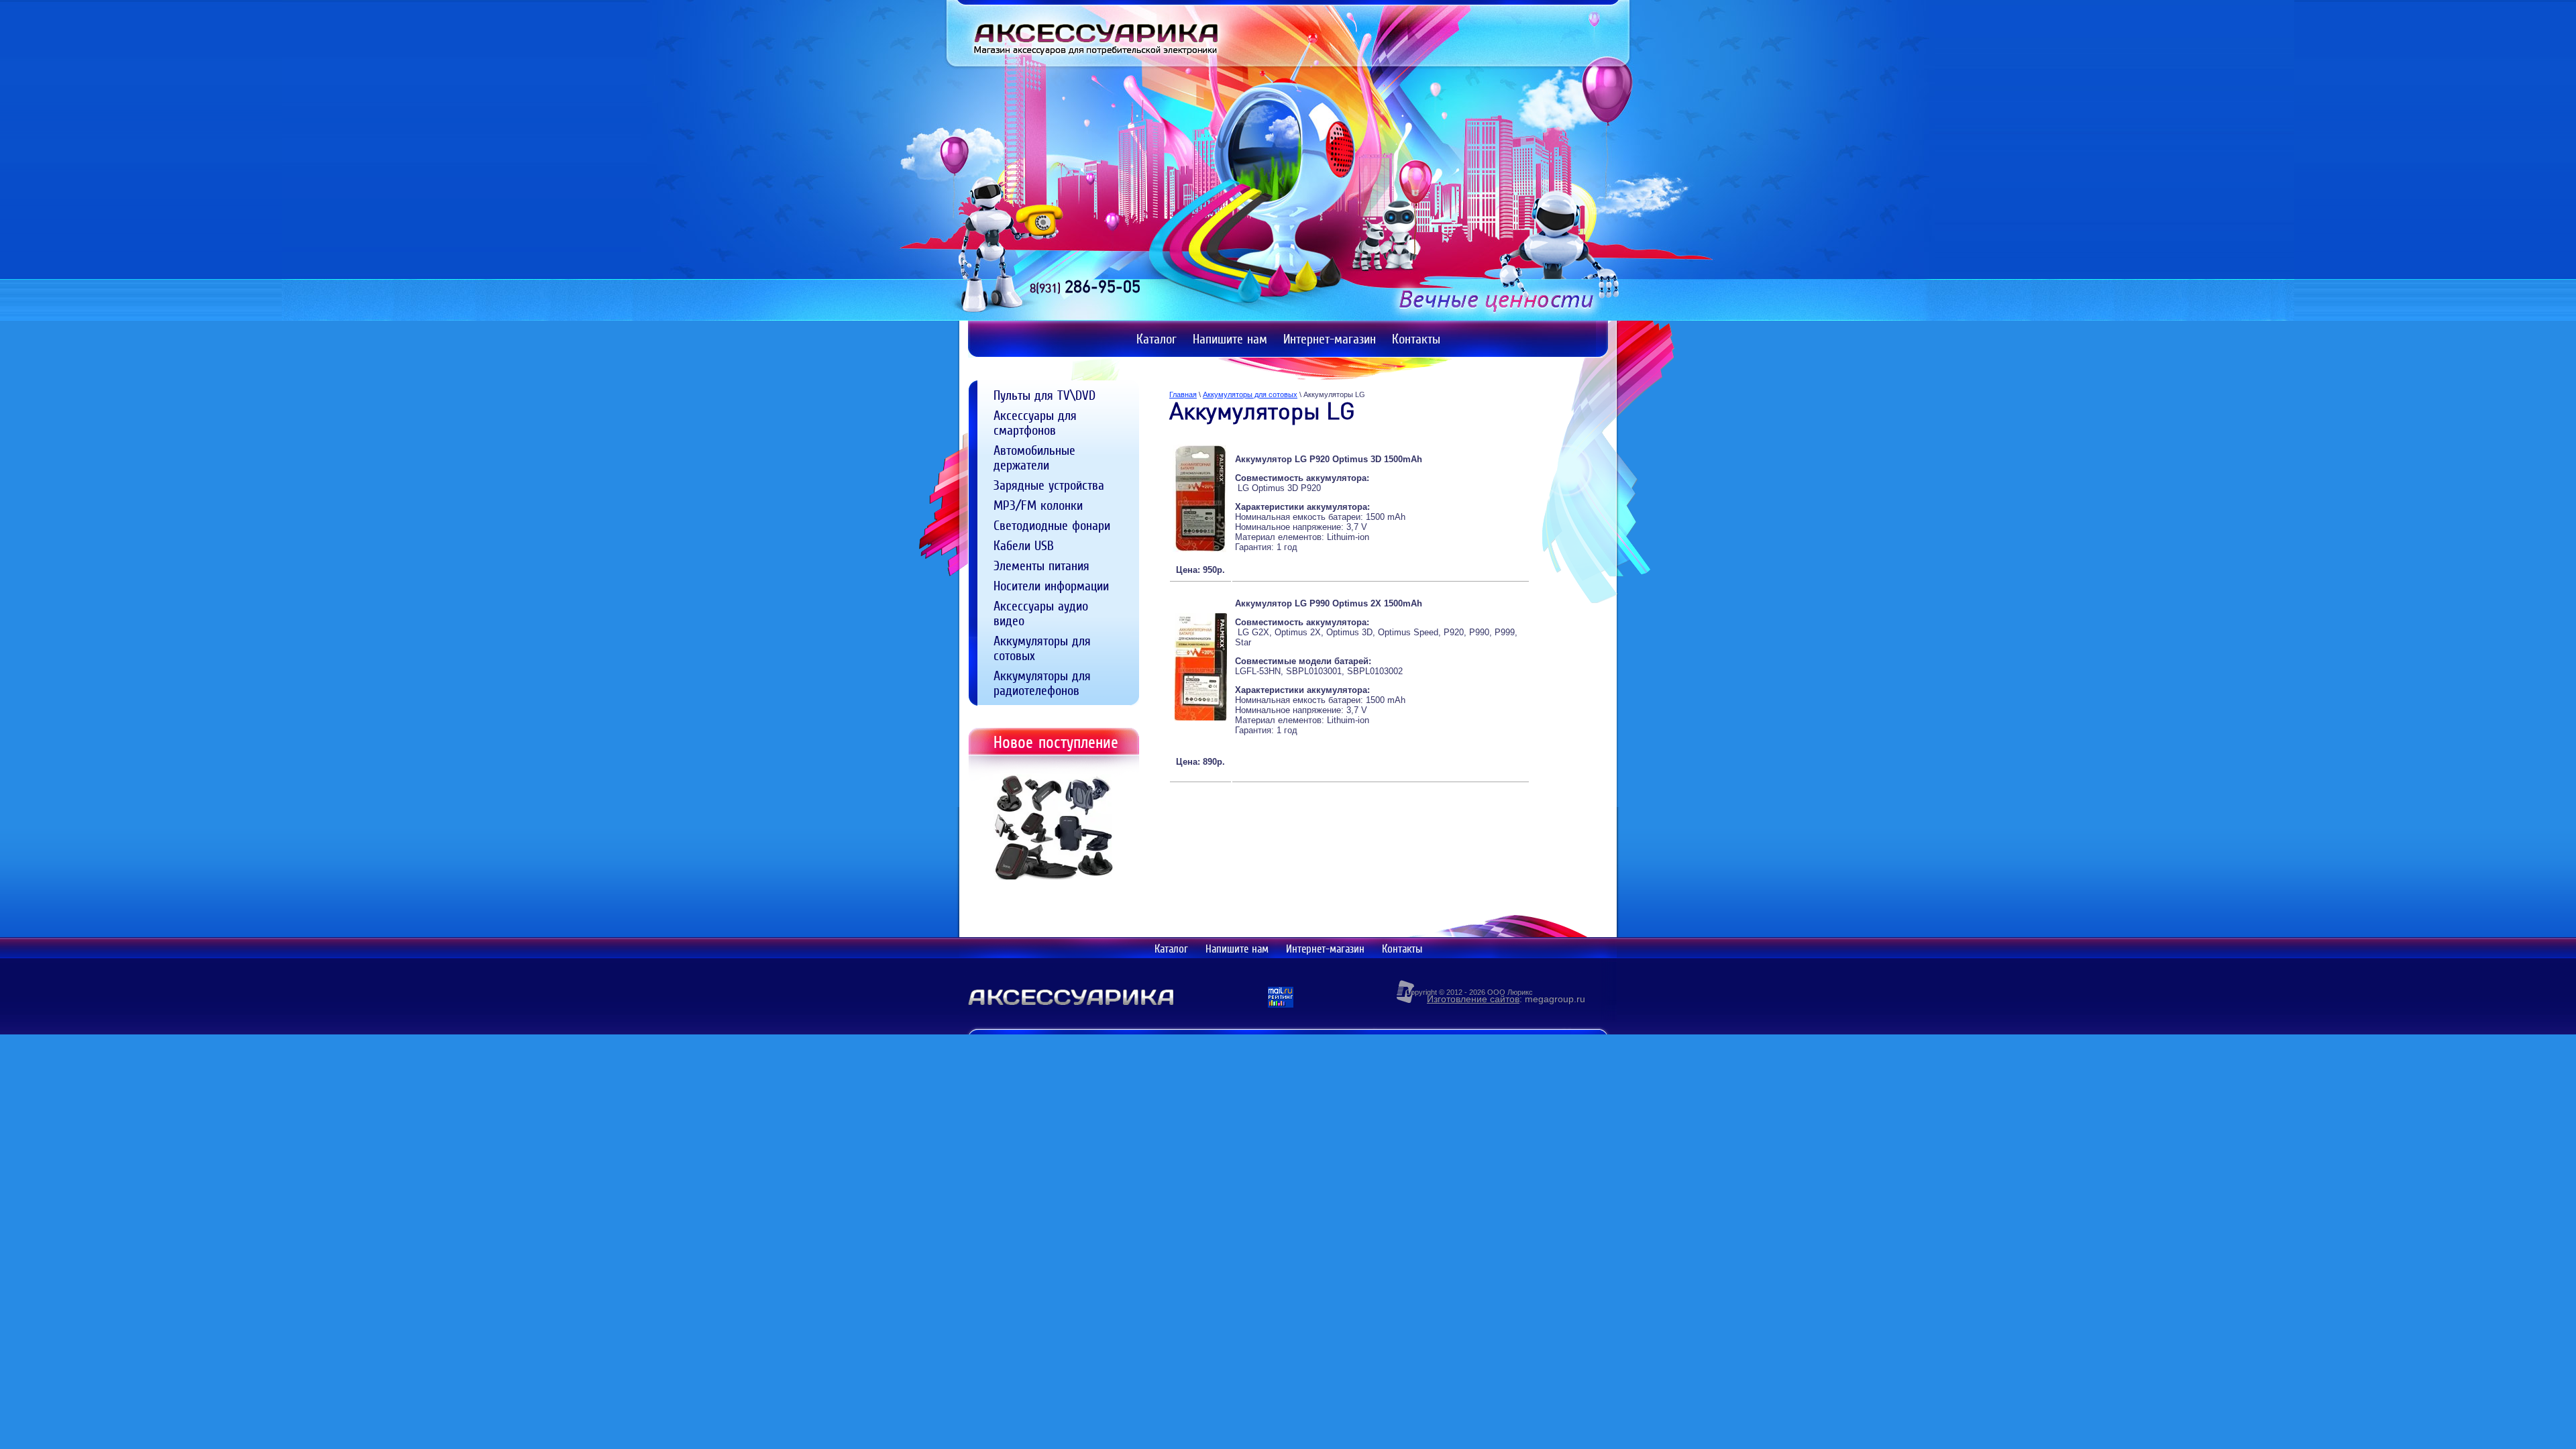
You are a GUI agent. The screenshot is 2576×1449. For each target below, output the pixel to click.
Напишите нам (1237, 949)
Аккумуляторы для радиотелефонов (1042, 683)
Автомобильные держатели (1034, 458)
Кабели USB (1024, 545)
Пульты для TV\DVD (1044, 395)
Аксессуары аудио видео (1041, 613)
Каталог (1171, 949)
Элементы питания (1041, 566)
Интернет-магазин (1325, 949)
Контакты (1402, 949)
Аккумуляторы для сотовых (1042, 648)
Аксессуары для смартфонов (1035, 423)
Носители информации (1051, 586)
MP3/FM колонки (1038, 505)
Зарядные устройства (1049, 485)
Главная (1183, 394)
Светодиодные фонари (1052, 525)
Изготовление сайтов (1473, 999)
